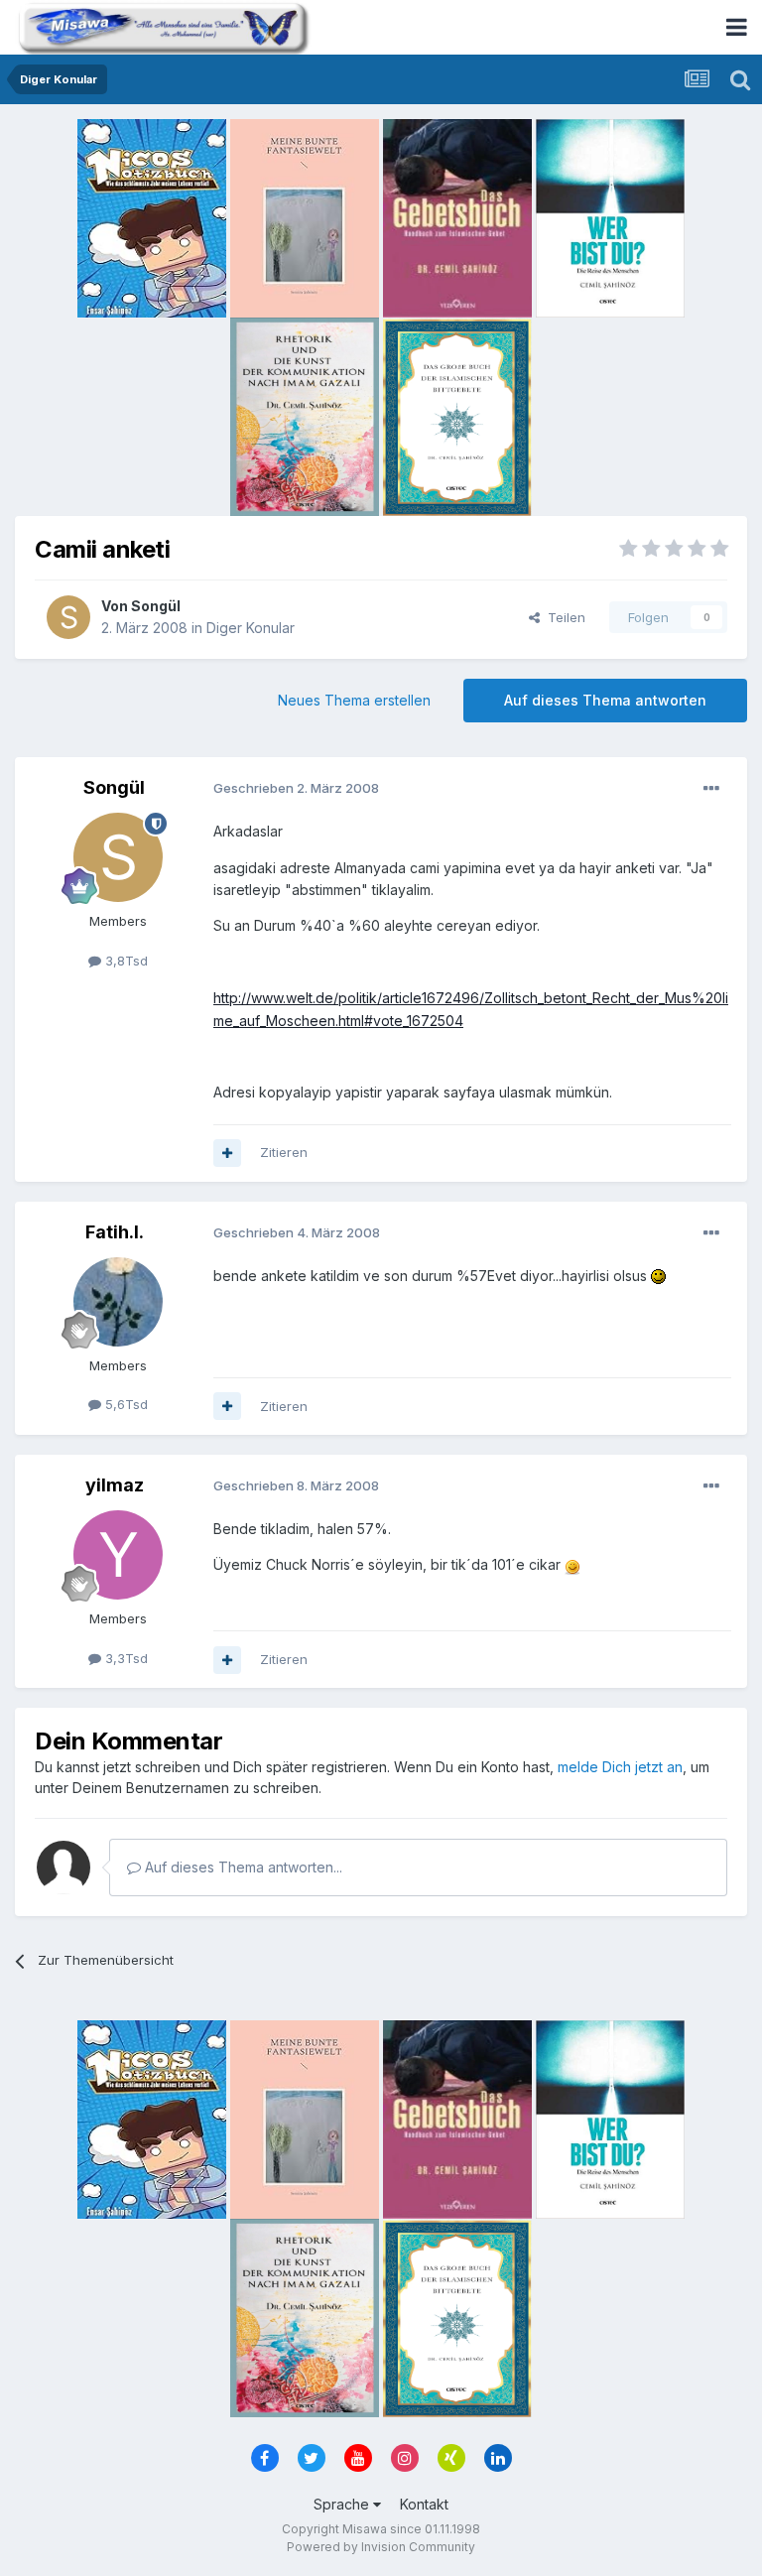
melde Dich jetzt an (620, 1767)
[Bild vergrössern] (658, 1276)
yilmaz (115, 1485)
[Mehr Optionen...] (711, 789)
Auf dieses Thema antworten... (242, 1867)
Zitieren (284, 1152)
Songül (156, 606)
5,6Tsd (125, 1404)
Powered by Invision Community (381, 2547)
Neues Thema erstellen (354, 700)
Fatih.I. (115, 1232)
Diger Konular (251, 628)
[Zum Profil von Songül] (68, 617)
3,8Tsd (125, 961)
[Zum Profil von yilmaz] (118, 1555)
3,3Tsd (125, 1658)
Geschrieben (296, 788)
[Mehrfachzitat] (227, 1153)
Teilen (563, 617)
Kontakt (424, 2504)
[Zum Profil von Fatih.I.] (118, 1302)
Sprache (343, 2504)
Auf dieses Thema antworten (605, 700)
